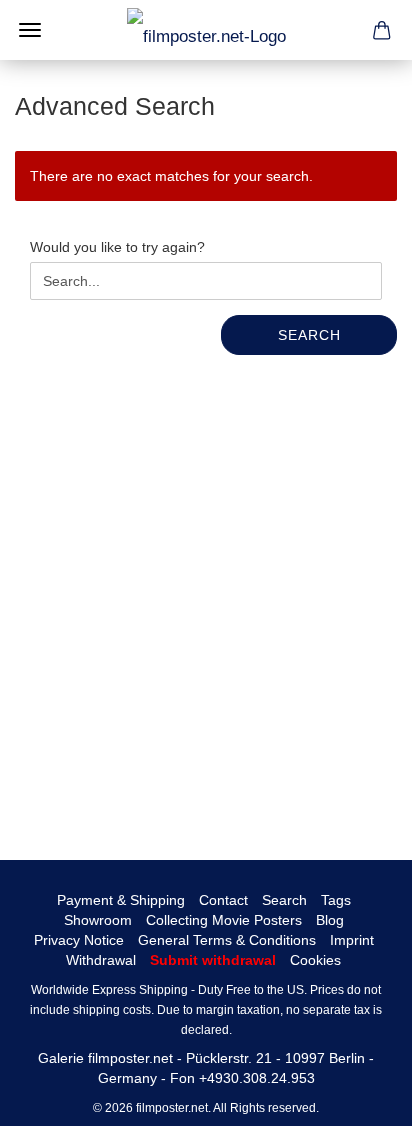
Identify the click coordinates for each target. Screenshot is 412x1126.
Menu (30, 30)
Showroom (98, 920)
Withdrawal (101, 960)
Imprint (352, 940)
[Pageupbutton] (357, 1096)
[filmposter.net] (206, 30)
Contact (223, 900)
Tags (336, 900)
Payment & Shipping (121, 900)
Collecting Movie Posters (224, 920)
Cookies (315, 960)
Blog (330, 920)
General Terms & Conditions (227, 940)
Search (309, 335)
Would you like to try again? (117, 247)
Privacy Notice (79, 940)
